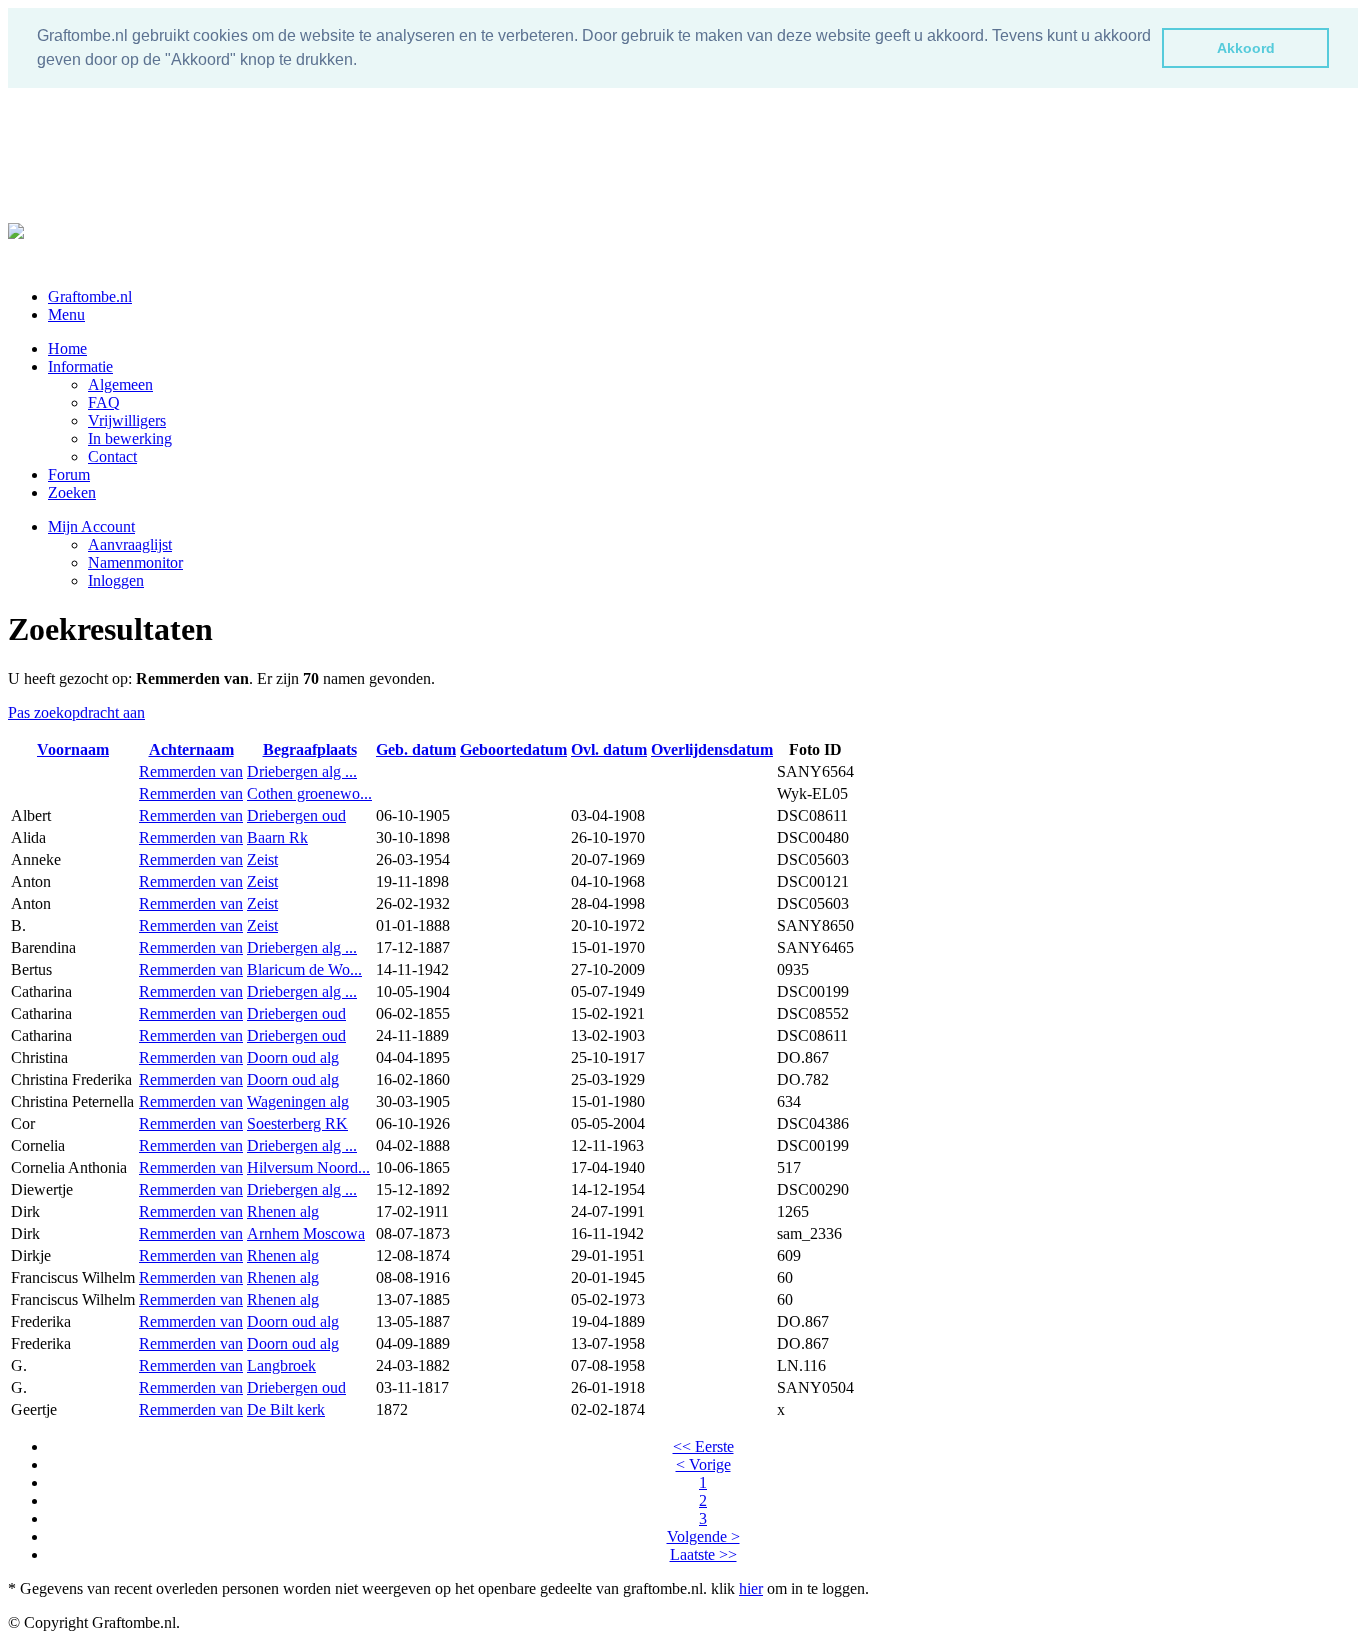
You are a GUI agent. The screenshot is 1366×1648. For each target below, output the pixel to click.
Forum (69, 474)
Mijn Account (91, 526)
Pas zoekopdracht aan (76, 712)
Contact (112, 456)
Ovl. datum (609, 749)
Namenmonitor (135, 562)
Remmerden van (191, 771)
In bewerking (130, 438)
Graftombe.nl (90, 296)
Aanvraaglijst (130, 544)
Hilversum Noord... (308, 1167)
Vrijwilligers (127, 420)
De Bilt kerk (286, 1409)
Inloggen (116, 580)
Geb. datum (416, 749)
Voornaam (73, 749)
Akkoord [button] (1246, 48)
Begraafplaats (310, 749)
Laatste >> (703, 1554)
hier (751, 1588)
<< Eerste (703, 1446)
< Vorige (703, 1464)
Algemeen (120, 384)
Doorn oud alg (293, 1057)
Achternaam (191, 749)
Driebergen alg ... (302, 771)
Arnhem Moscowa (306, 1233)
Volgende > (703, 1536)
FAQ (104, 402)
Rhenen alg (283, 1211)
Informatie (80, 366)
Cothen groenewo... (309, 793)
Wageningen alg (298, 1101)
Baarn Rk (277, 837)
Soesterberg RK (297, 1123)
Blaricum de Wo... (304, 969)
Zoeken (72, 492)
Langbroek (281, 1365)
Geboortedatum (513, 749)
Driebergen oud (296, 815)
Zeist (262, 859)
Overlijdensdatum (712, 749)
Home (67, 348)
